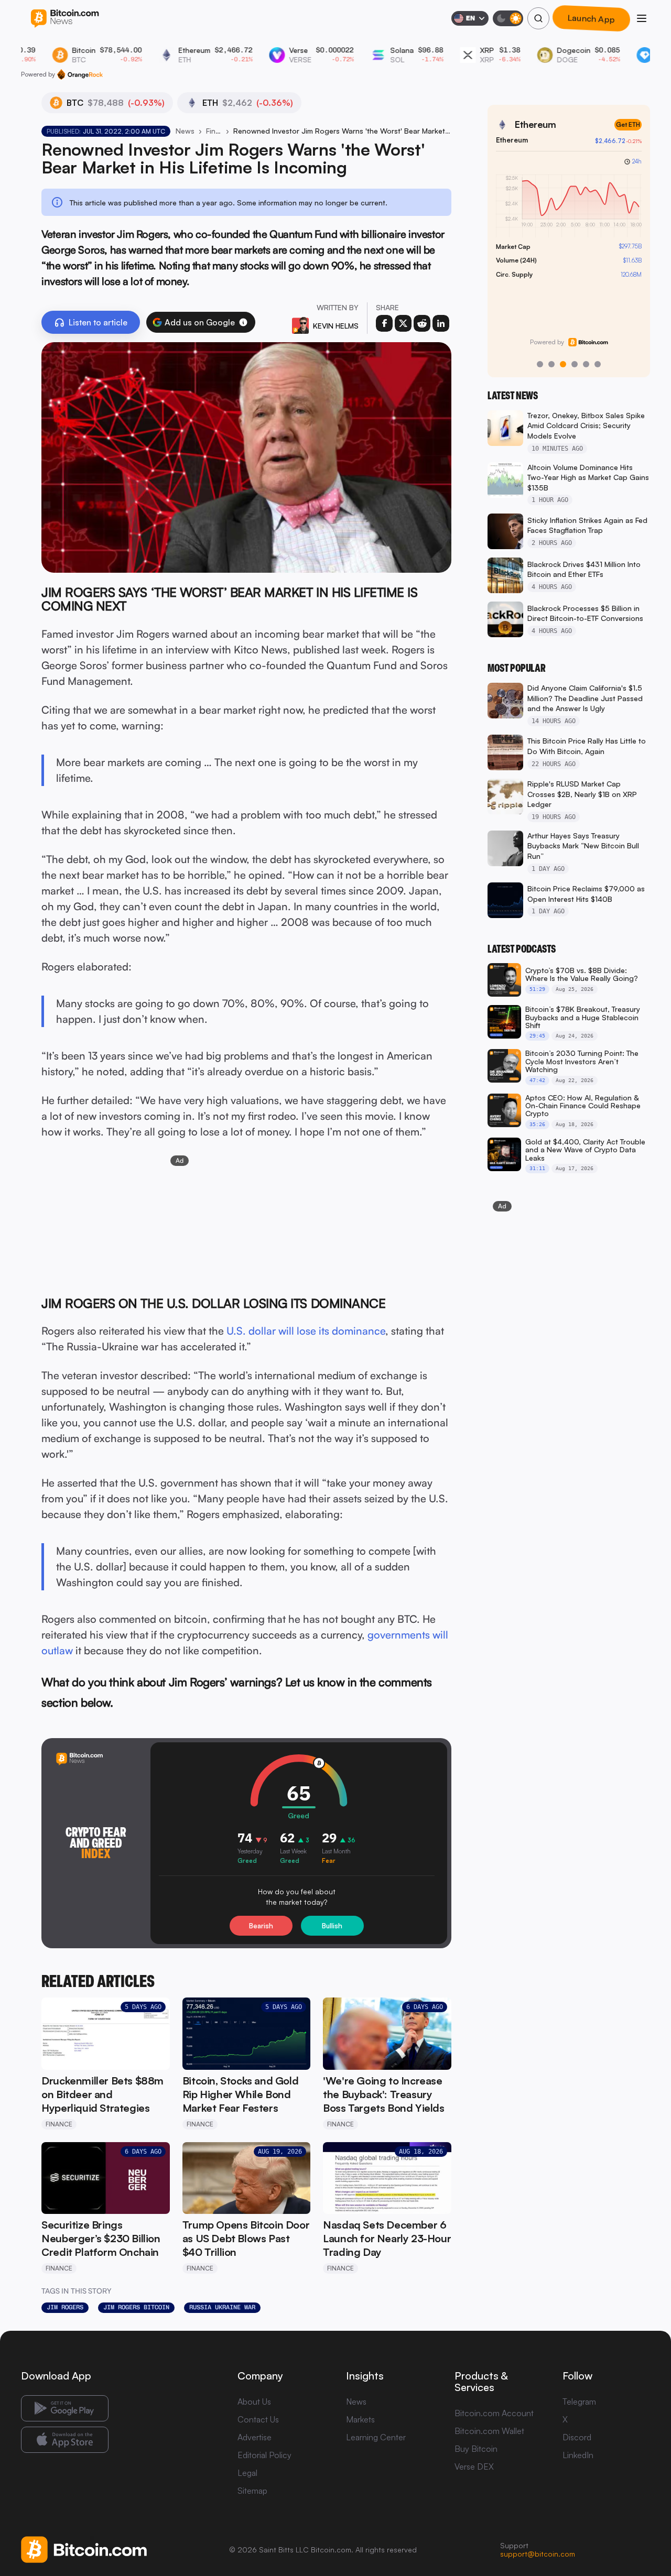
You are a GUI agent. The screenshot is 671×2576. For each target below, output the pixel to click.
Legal (247, 2473)
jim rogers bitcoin (136, 2307)
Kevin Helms (336, 326)
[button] (243, 322)
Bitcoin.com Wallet (489, 2431)
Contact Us (258, 2419)
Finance (214, 131)
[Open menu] (642, 18)
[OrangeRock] (80, 74)
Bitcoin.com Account (494, 2413)
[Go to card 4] (575, 364)
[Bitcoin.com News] (65, 19)
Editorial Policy (264, 2455)
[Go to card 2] (551, 364)
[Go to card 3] (563, 364)
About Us (254, 2402)
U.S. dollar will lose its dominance (306, 1331)
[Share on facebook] (384, 323)
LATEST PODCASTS (522, 949)
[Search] (538, 18)
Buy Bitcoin (476, 2449)
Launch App (591, 18)
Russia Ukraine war (222, 2307)
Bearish (261, 1926)
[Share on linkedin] (441, 323)
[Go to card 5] (586, 364)
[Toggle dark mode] (508, 18)
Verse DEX (474, 2466)
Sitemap (252, 2491)
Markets (360, 2419)
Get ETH (628, 124)
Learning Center (376, 2437)
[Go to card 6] (598, 364)
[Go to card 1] (540, 364)
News (185, 131)
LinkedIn (578, 2455)
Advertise (255, 2437)
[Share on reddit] (422, 323)
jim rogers (65, 2307)
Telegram (579, 2402)
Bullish (332, 1926)
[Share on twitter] (403, 323)
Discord (577, 2437)
